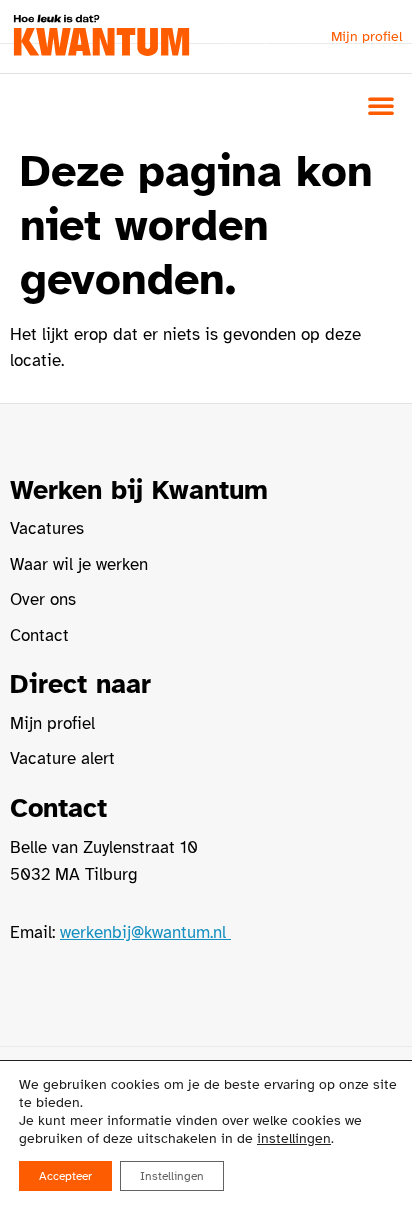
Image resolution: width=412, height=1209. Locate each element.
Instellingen (172, 1176)
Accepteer (65, 1176)
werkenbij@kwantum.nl (145, 932)
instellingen (294, 1138)
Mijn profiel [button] (366, 36)
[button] (381, 105)
